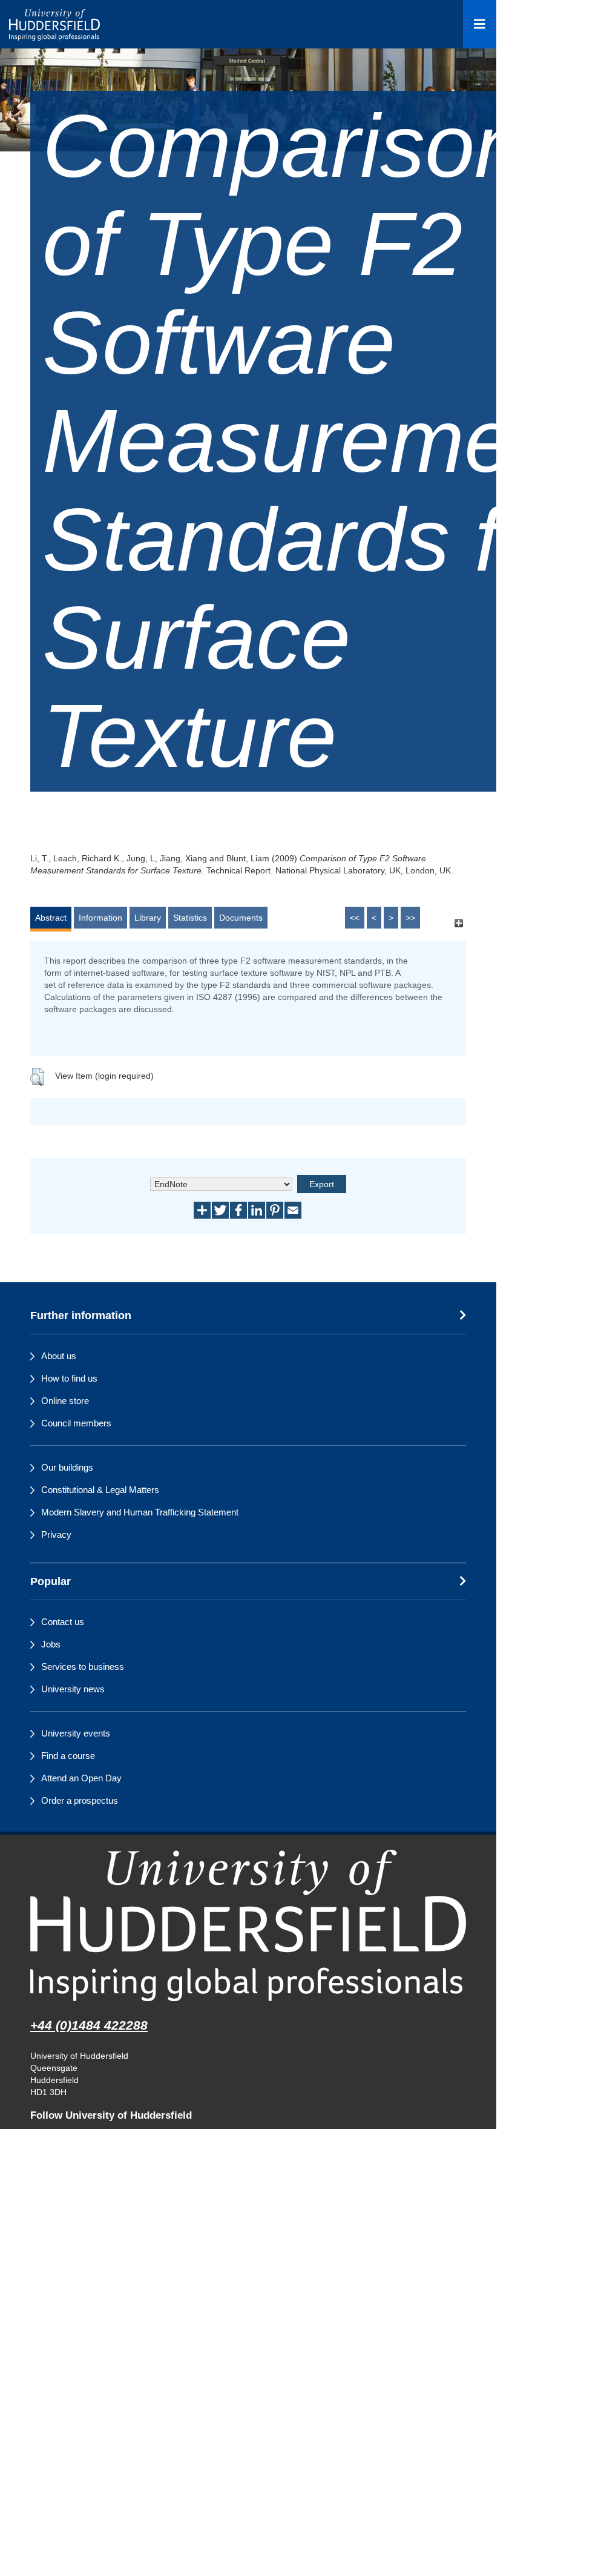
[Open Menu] (480, 24)
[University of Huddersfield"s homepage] (248, 1925)
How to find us (69, 1378)
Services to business (83, 1667)
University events (76, 1733)
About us (59, 1356)
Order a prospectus (80, 1800)
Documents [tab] (241, 918)
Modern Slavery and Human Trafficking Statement (140, 1512)
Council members (76, 1423)
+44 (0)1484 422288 (89, 2025)
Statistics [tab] (190, 918)
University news (73, 1689)
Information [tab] (100, 918)
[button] (37, 1077)
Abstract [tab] (51, 918)
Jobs (51, 1644)
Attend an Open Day (81, 1778)
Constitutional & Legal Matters (100, 1490)
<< (355, 918)
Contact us (63, 1622)
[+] (458, 923)
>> (410, 918)
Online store (65, 1401)
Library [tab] (148, 918)
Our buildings (67, 1467)
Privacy (56, 1535)
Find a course (68, 1756)
